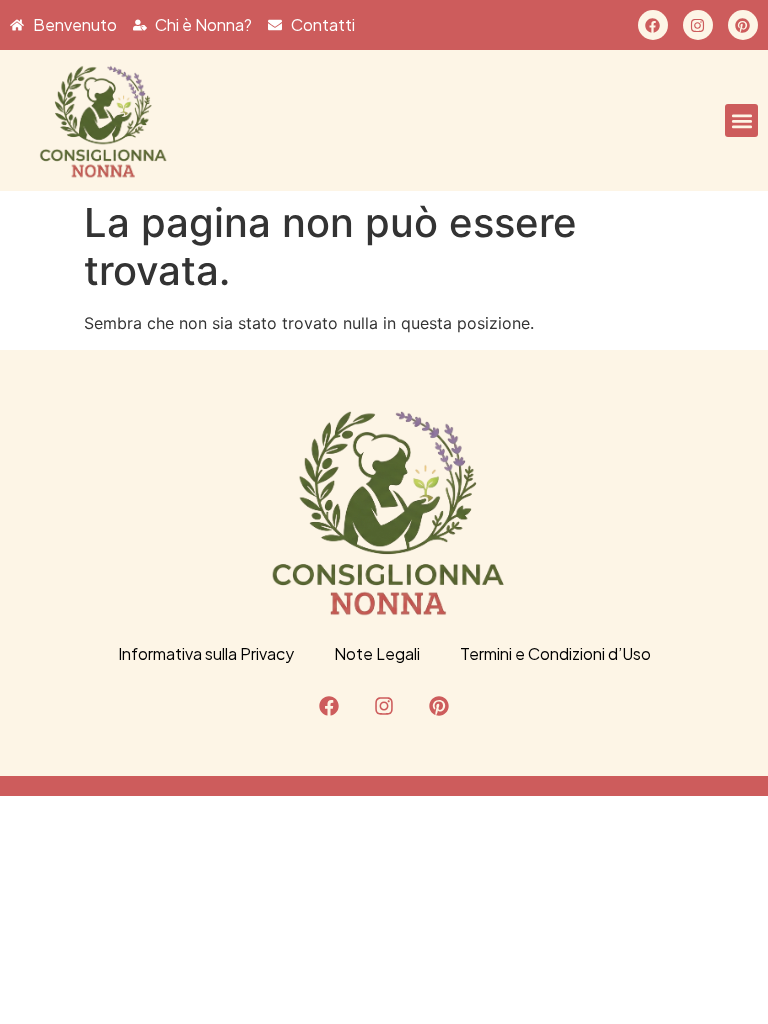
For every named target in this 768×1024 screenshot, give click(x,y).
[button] (741, 120)
